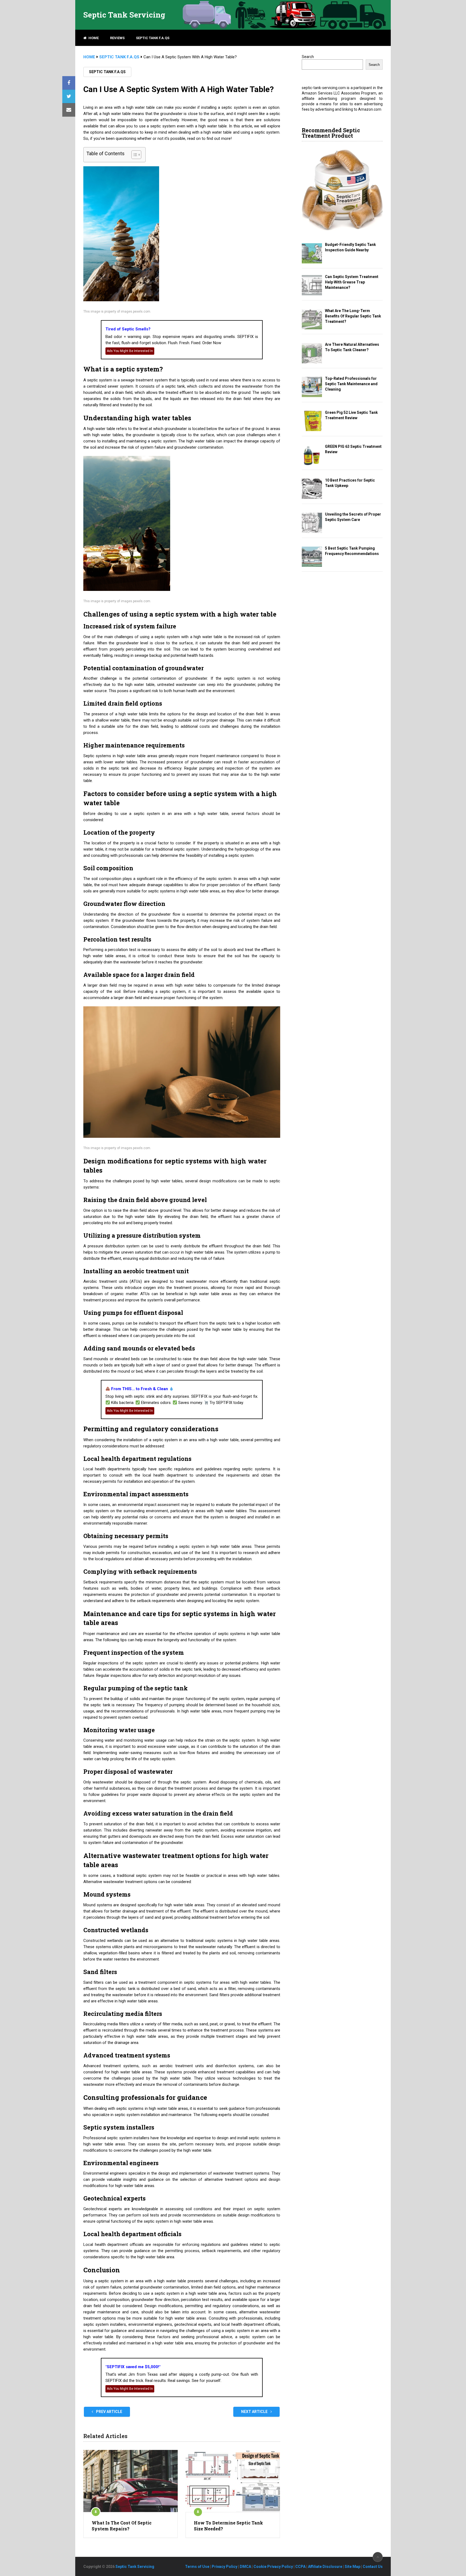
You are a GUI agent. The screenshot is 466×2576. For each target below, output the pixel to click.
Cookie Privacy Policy (273, 2567)
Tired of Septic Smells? (128, 329)
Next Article (255, 2412)
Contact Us (373, 2567)
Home (93, 38)
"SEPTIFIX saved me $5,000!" (133, 2367)
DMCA (245, 2567)
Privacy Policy (225, 2567)
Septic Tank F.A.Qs (153, 38)
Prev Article (109, 2412)
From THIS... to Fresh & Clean (140, 1389)
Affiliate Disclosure (325, 2567)
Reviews (117, 38)
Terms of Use (197, 2567)
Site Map (352, 2567)
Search (308, 57)
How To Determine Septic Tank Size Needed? (228, 2526)
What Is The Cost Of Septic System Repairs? (122, 2526)
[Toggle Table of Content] (134, 155)
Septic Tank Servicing (124, 15)
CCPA (300, 2567)
